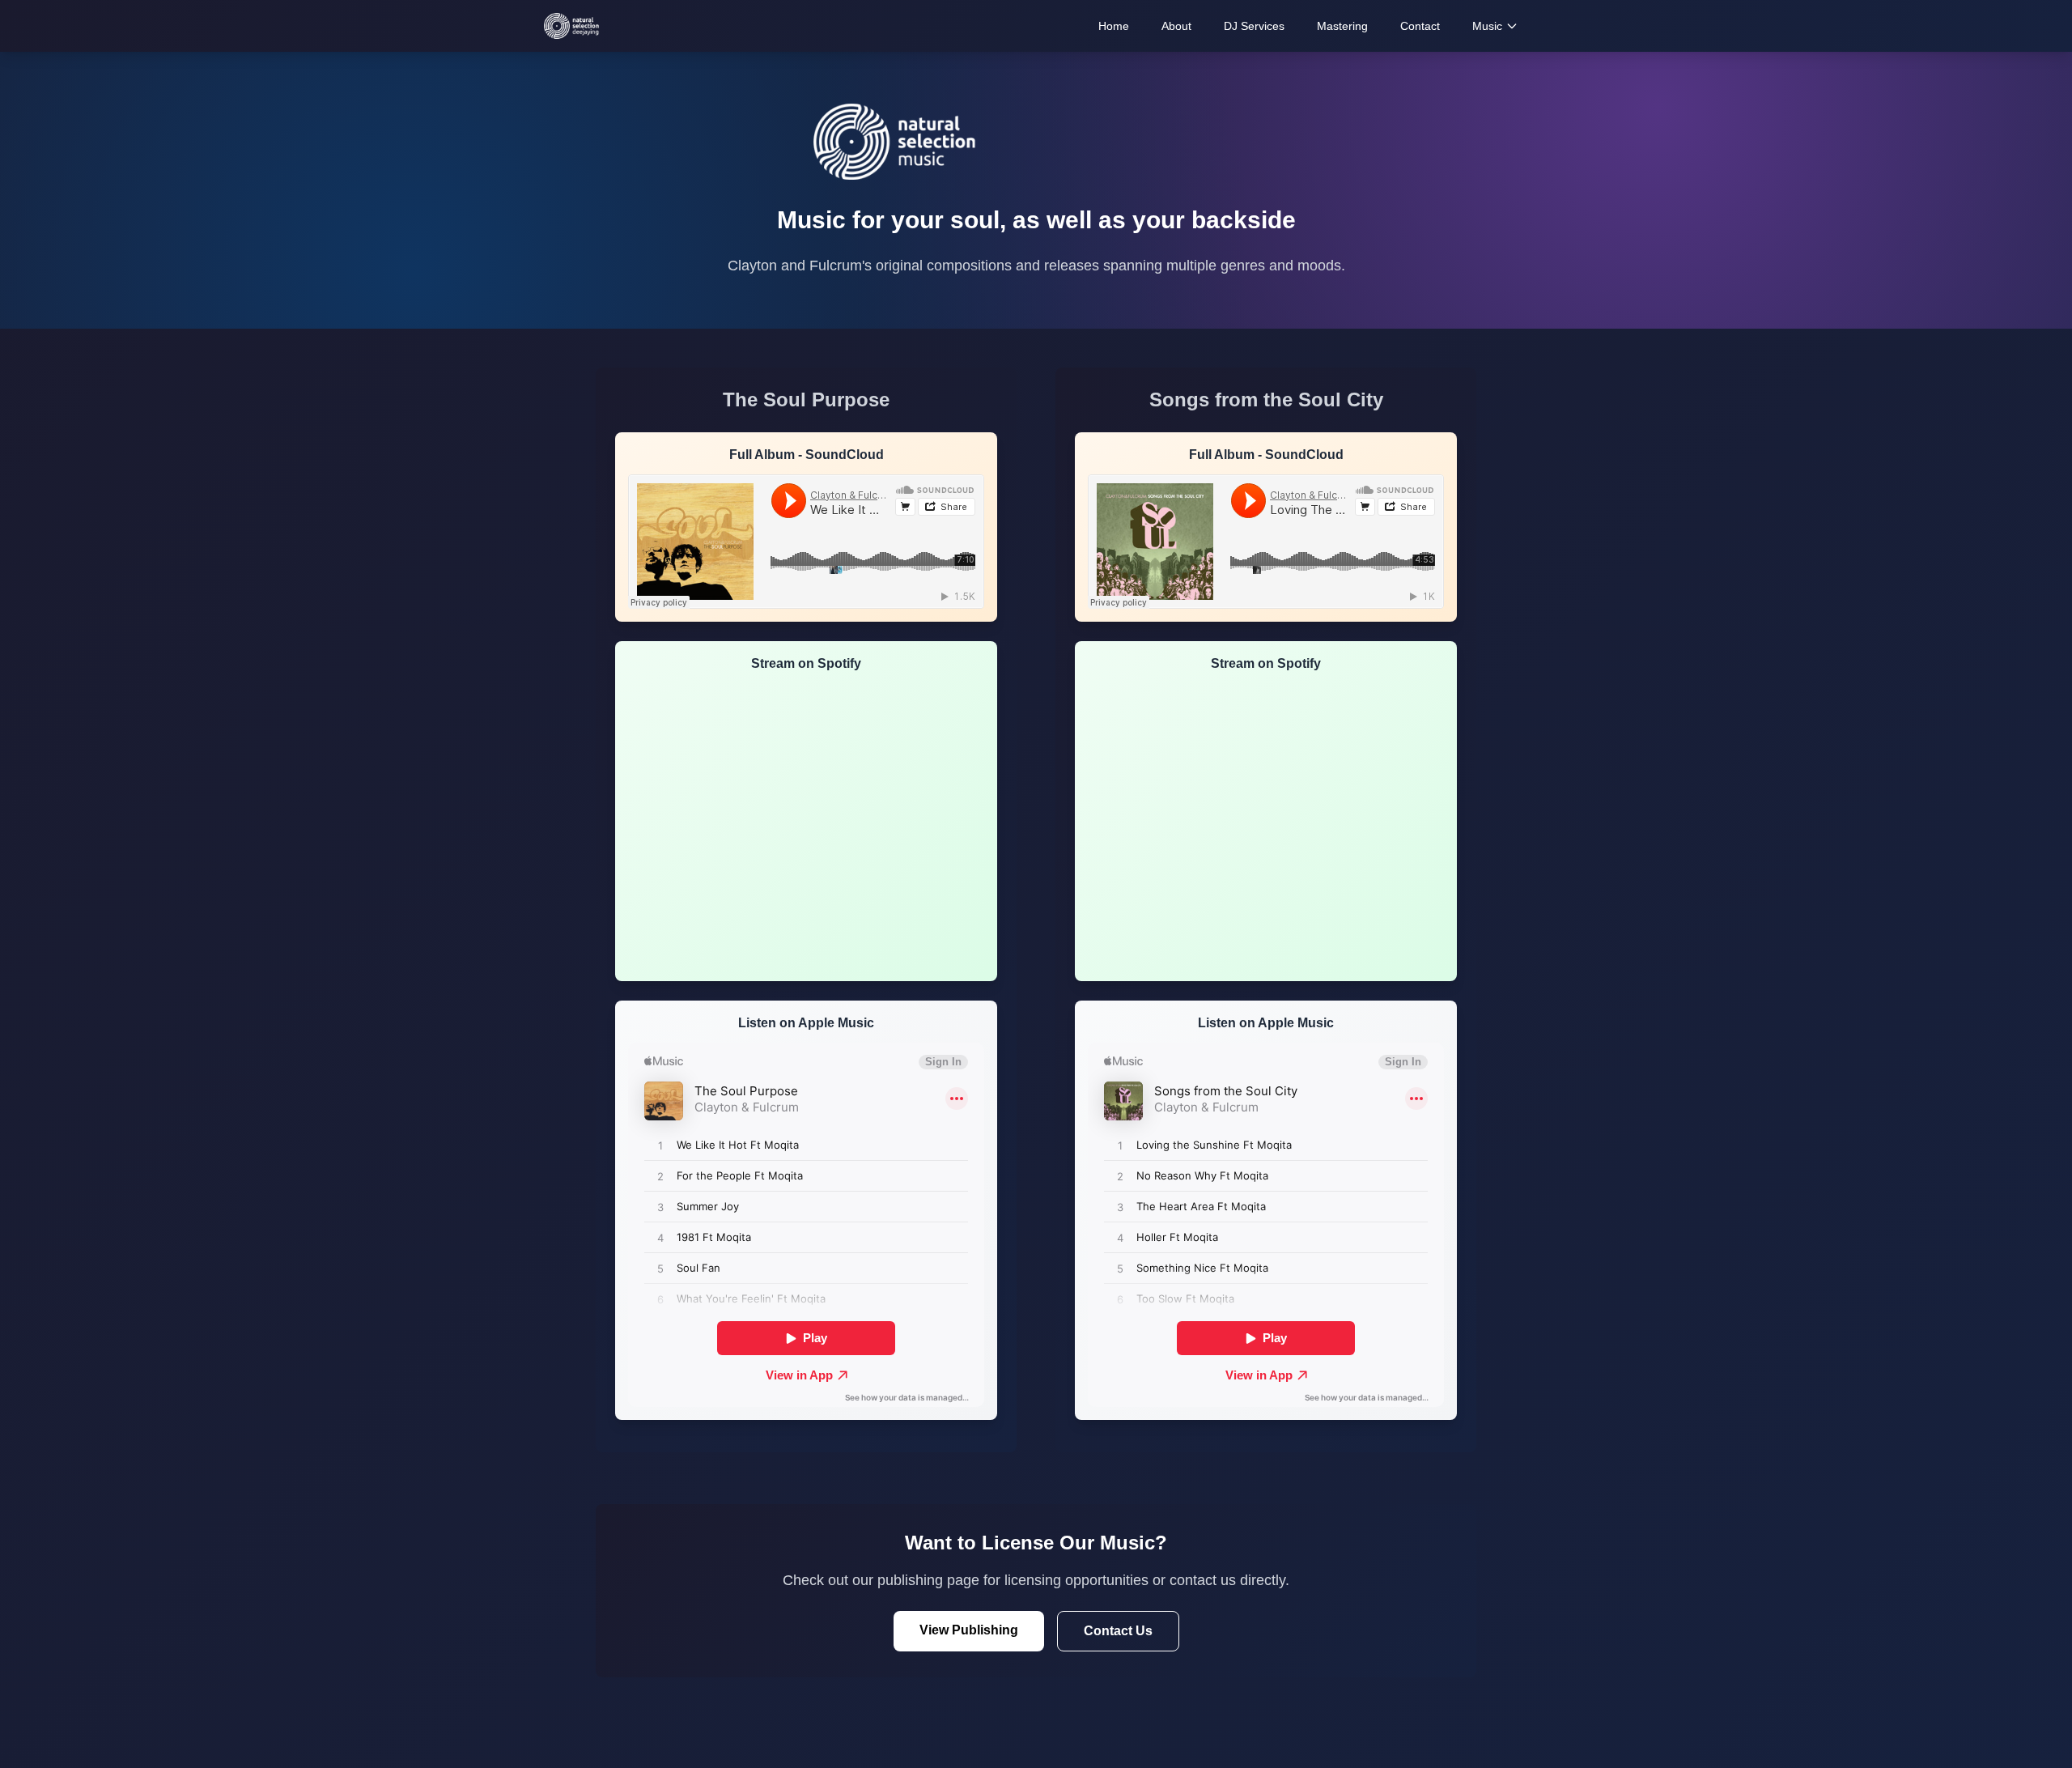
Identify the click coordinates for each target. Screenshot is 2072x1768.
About (1176, 26)
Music (1487, 26)
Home (1114, 26)
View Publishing (969, 1630)
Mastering (1342, 26)
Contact (1420, 26)
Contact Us (1118, 1631)
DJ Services (1254, 26)
